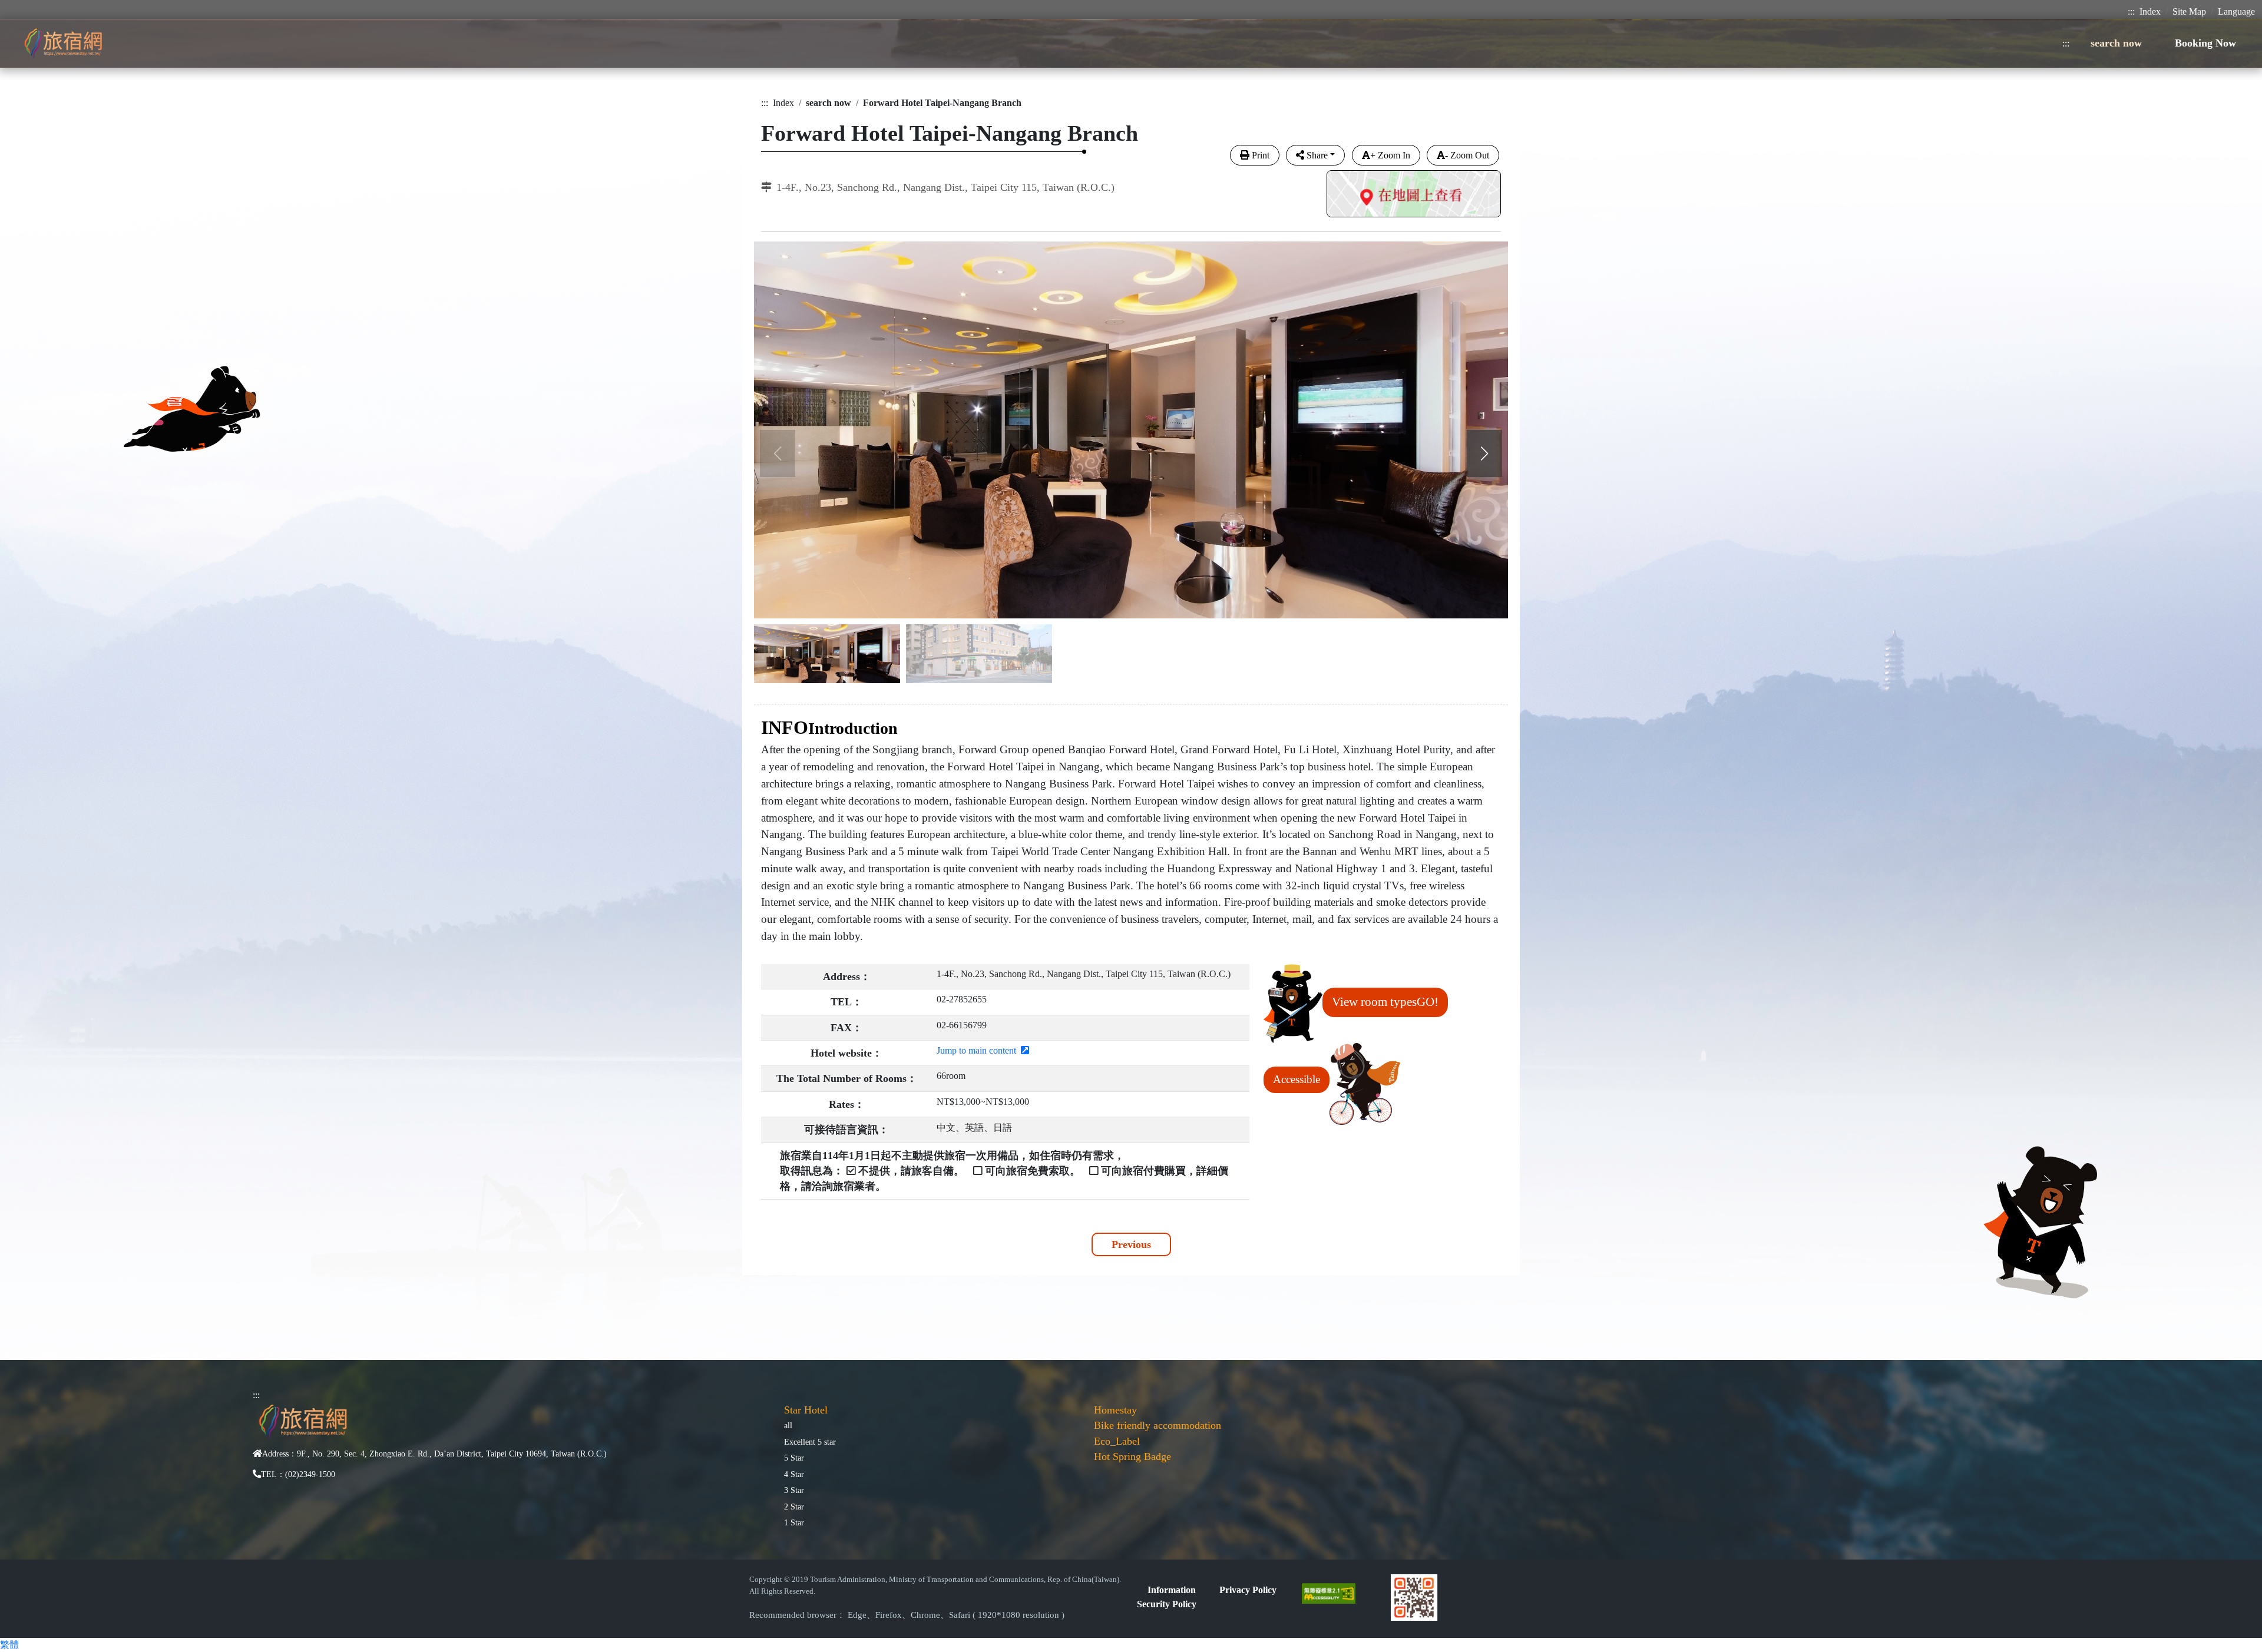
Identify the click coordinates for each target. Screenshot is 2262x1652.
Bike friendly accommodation (1158, 1425)
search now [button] (2116, 43)
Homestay (1115, 1410)
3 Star (794, 1490)
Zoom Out (1467, 155)
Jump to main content (979, 1050)
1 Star (794, 1522)
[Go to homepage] (63, 43)
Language (2236, 11)
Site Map (2189, 11)
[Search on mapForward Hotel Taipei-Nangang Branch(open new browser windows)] (1414, 195)
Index (2150, 11)
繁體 (9, 1645)
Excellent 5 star (810, 1442)
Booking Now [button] (2205, 43)
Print (1261, 155)
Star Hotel (806, 1410)
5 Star (794, 1458)
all (788, 1425)
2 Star (794, 1507)
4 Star (794, 1474)
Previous (1131, 1244)
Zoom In (1390, 155)
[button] (1484, 453)
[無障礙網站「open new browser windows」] (1333, 1592)
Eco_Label (1117, 1441)
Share (1317, 155)
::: (2131, 11)
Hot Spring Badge (1132, 1456)
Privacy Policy (1248, 1590)
